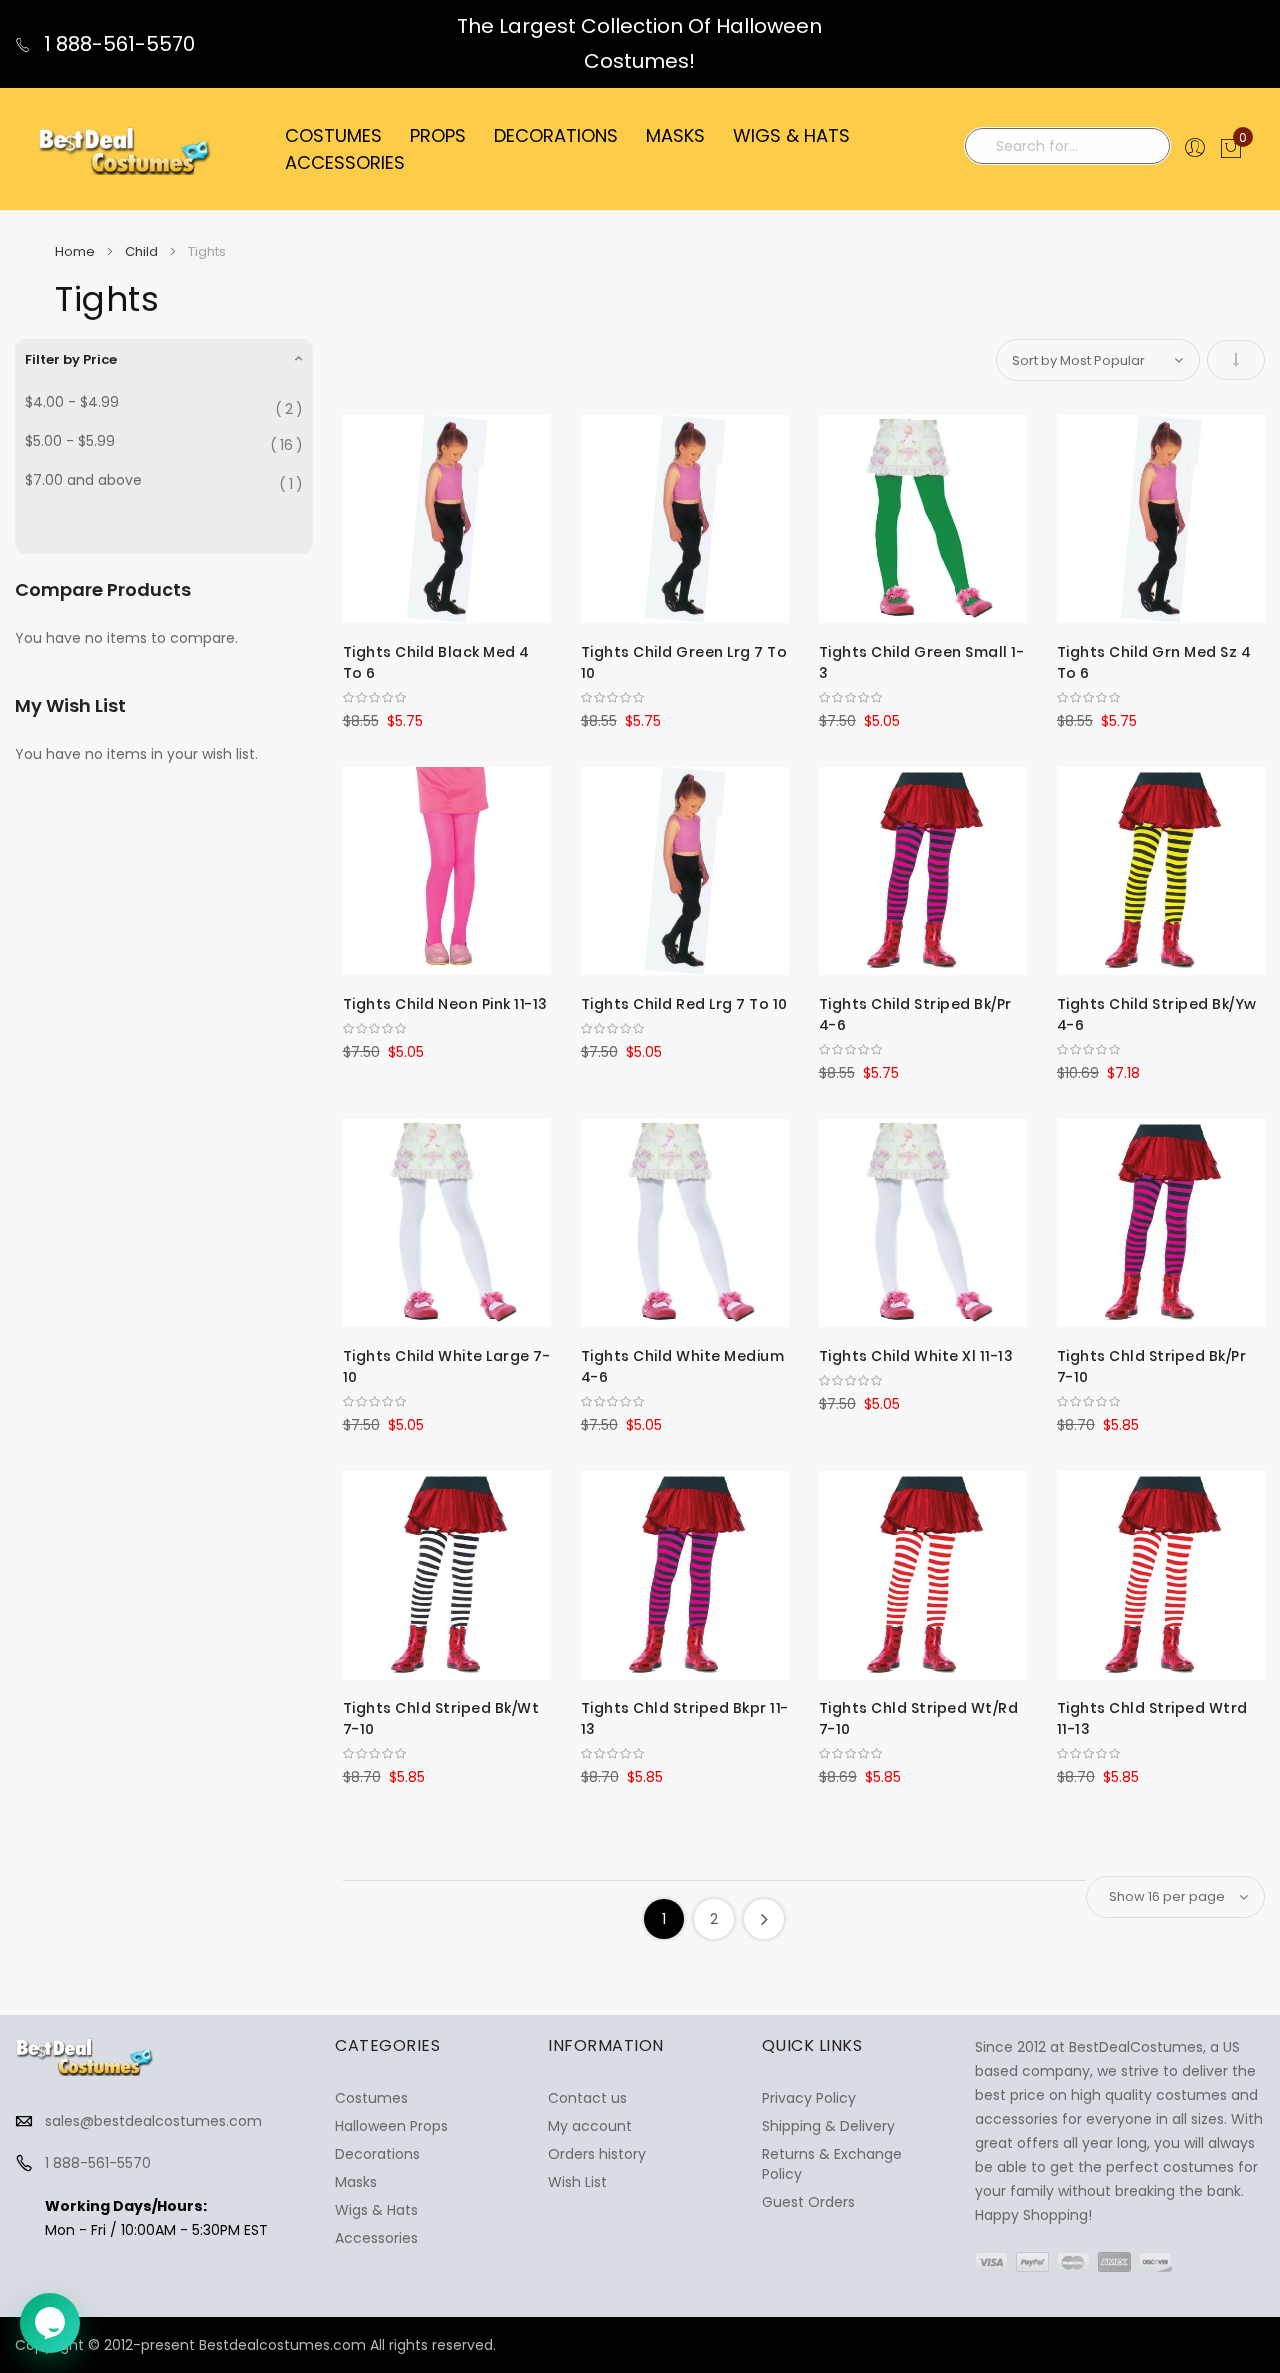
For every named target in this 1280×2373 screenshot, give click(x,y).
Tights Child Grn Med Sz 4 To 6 (1154, 662)
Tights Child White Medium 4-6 (683, 1366)
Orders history (597, 2154)
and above (83, 480)
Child (143, 251)
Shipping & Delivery (828, 2126)
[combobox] (1067, 146)
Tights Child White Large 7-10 (447, 1366)
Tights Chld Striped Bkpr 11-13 (685, 1718)
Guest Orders (808, 2202)
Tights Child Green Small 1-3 (922, 662)
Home (76, 251)
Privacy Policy (809, 2098)
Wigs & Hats (376, 2210)
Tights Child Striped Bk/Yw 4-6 (1157, 1014)
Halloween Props (391, 2126)
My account (590, 2126)
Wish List (577, 2182)
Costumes (371, 2098)
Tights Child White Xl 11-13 (916, 1356)
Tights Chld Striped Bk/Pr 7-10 (1152, 1366)
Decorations (377, 2154)
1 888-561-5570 (117, 44)
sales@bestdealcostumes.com (153, 2121)
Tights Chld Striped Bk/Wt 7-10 (441, 1718)
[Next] (764, 1919)
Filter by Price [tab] (71, 359)
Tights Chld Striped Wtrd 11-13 (1152, 1718)
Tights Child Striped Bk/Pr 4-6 (915, 1014)
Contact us (587, 2098)
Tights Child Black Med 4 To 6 (436, 662)
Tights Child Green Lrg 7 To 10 (684, 662)
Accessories (376, 2238)
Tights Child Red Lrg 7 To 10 (684, 1004)
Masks (356, 2182)
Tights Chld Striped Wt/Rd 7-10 (919, 1718)
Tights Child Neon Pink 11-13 (445, 1004)
